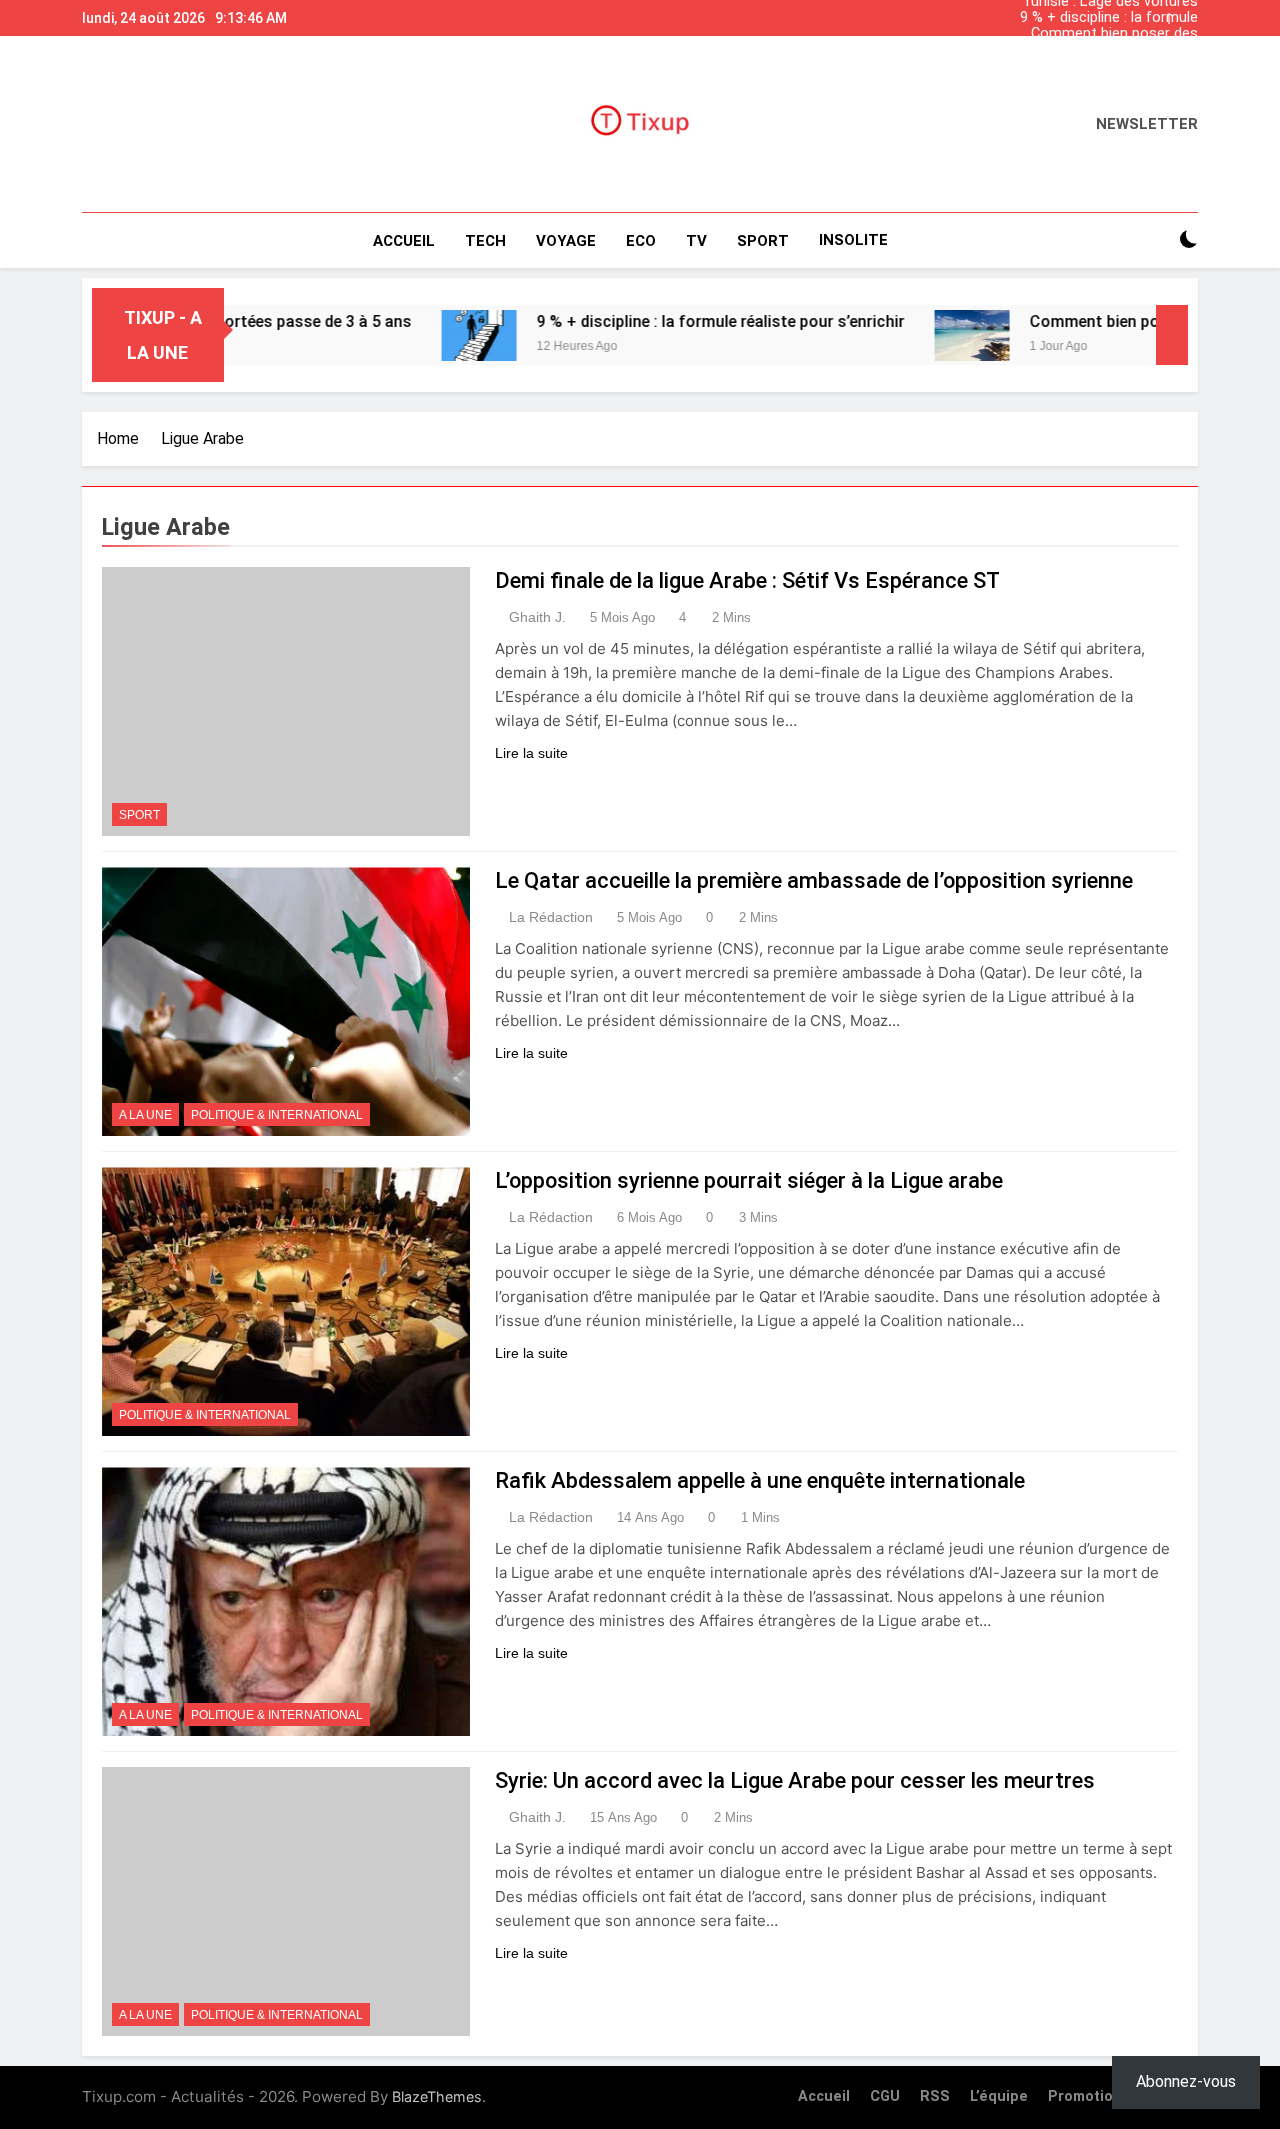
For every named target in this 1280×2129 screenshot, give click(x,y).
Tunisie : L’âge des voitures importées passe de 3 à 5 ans (1110, 66)
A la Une (145, 1115)
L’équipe (999, 2096)
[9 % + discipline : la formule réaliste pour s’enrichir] (420, 335)
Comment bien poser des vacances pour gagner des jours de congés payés (1111, 34)
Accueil (404, 241)
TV (696, 241)
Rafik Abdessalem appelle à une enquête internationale (760, 1480)
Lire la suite (531, 753)
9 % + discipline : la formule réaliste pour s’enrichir (1109, 18)
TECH (485, 241)
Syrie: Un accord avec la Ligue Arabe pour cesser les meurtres (795, 1780)
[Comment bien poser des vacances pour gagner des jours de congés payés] (913, 335)
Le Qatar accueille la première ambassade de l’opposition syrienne (814, 880)
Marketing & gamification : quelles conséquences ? (1112, 50)
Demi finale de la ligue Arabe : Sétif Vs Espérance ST (747, 580)
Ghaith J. (537, 617)
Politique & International (277, 1115)
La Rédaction (551, 917)
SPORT (763, 241)
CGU (885, 2096)
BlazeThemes (437, 2096)
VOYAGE (566, 241)
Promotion (1085, 2096)
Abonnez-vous (1186, 2081)
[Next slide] (1188, 13)
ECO (641, 241)
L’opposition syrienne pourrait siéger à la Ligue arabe (749, 1180)
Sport (139, 815)
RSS (935, 2096)
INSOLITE (853, 240)
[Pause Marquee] (1172, 335)
